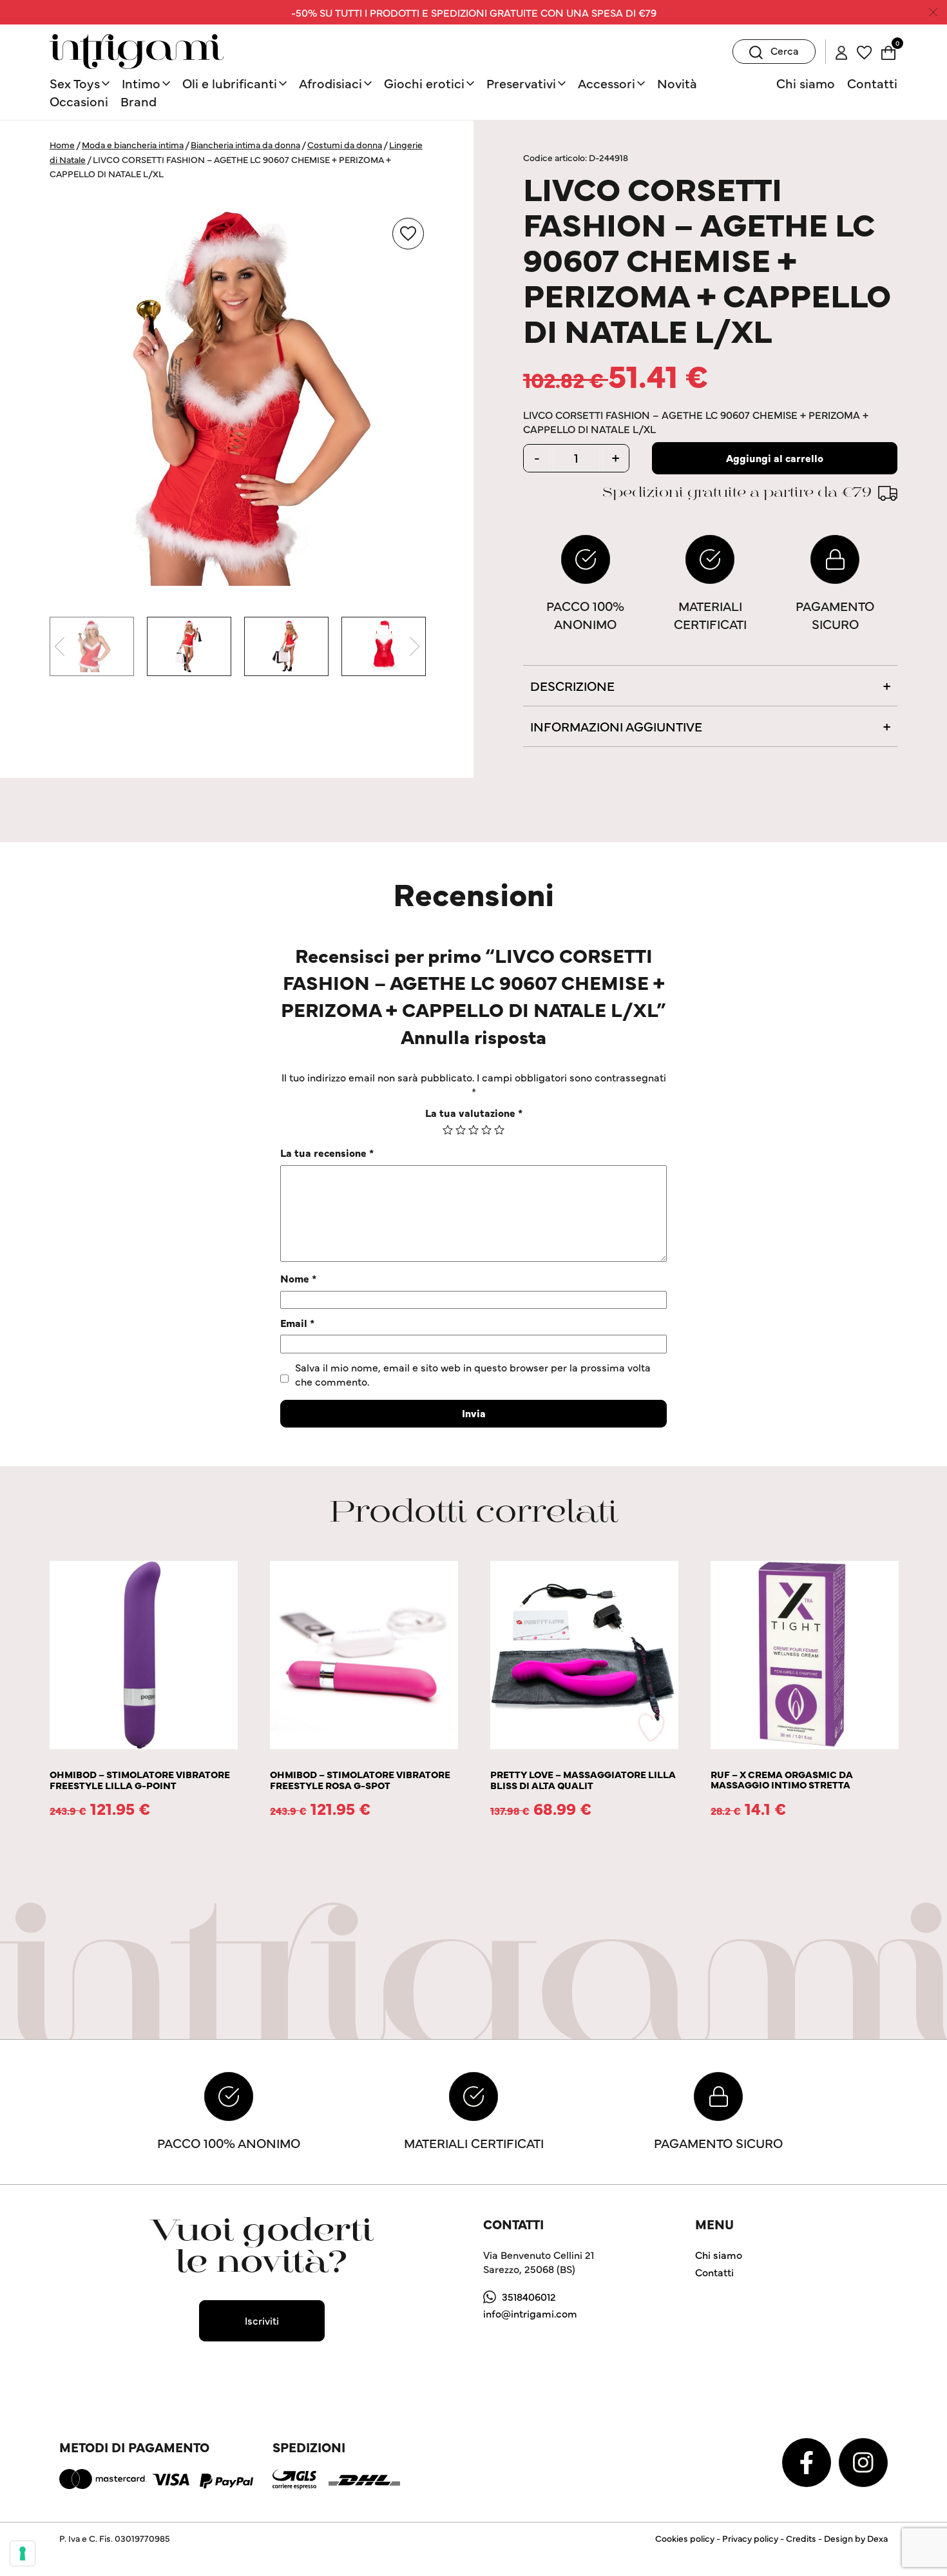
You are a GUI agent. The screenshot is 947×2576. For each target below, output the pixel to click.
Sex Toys (75, 83)
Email (297, 1322)
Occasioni (79, 101)
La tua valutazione (474, 1112)
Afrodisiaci (330, 83)
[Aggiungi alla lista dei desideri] (408, 234)
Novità (677, 83)
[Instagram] (863, 2461)
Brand (139, 101)
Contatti (872, 83)
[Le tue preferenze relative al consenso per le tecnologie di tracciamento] (23, 2553)
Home (62, 144)
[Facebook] (808, 2461)
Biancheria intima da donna (245, 144)
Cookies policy (685, 2538)
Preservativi (521, 83)
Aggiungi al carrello (775, 458)
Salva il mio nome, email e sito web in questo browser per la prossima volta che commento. (473, 1374)
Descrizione (572, 685)
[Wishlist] (864, 51)
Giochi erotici (424, 83)
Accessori (607, 83)
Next (414, 646)
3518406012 (529, 2296)
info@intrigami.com (530, 2313)
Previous (59, 646)
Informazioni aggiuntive (616, 726)
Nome (298, 1278)
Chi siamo (806, 83)
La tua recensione (327, 1152)
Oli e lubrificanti (230, 83)
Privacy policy (750, 2538)
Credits (801, 2538)
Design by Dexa (856, 2538)
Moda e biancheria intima (133, 144)
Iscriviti (262, 2320)
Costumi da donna (345, 144)
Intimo (141, 83)
